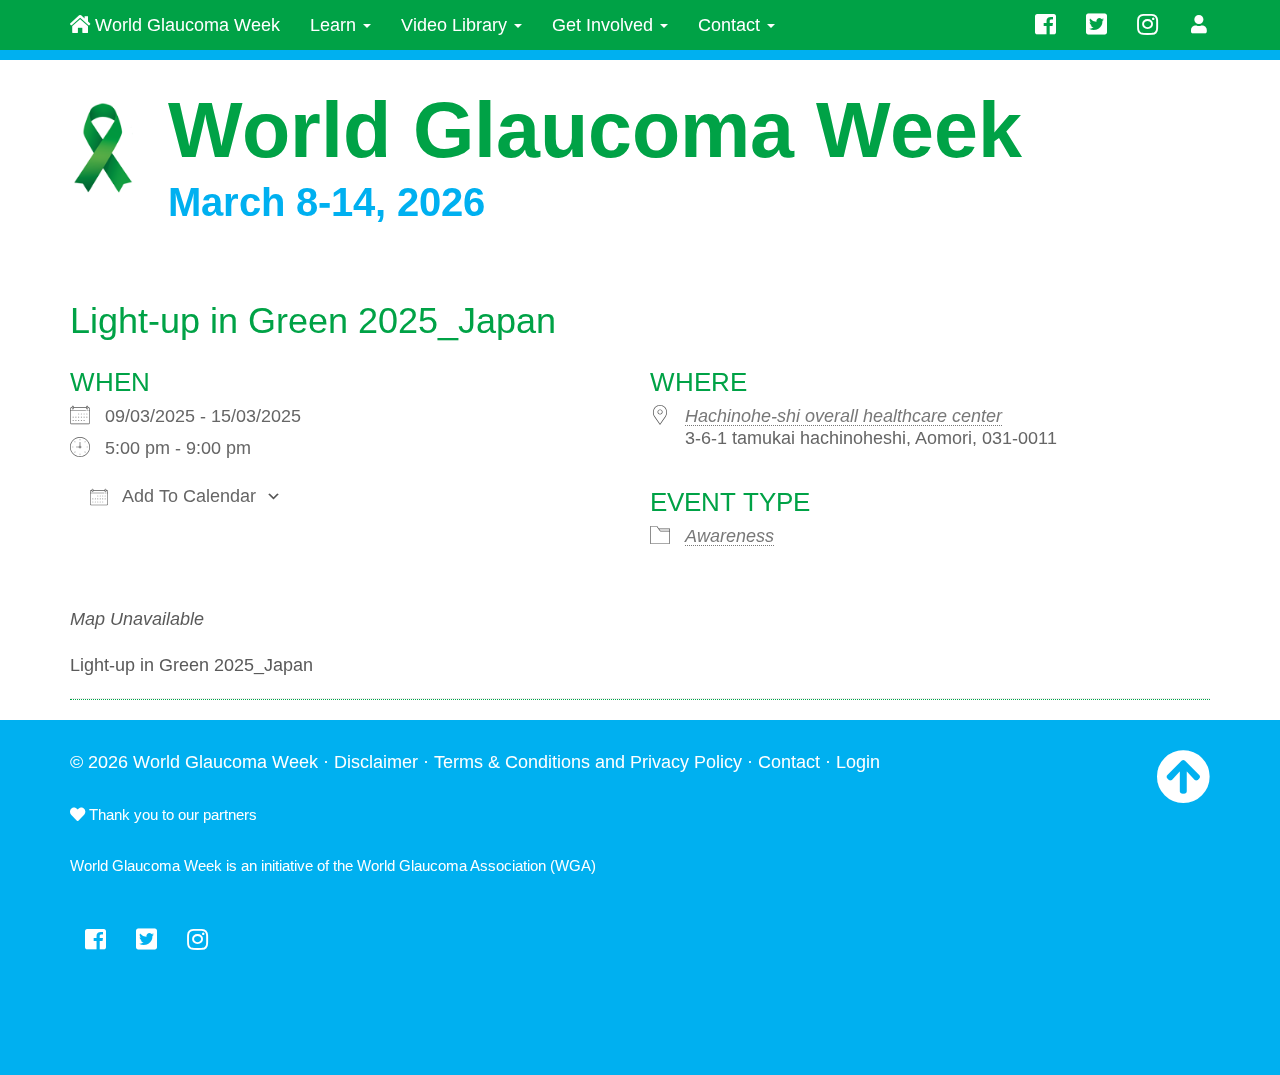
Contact (731, 25)
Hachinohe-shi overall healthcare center (843, 416)
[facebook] (1045, 25)
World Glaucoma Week (185, 25)
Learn (335, 25)
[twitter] (1096, 25)
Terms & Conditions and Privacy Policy (588, 762)
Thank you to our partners (171, 814)
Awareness (729, 536)
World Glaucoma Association (451, 865)
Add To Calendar (187, 496)
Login (858, 762)
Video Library (456, 25)
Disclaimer (376, 762)
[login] (1199, 25)
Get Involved (605, 25)
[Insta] (1147, 25)
